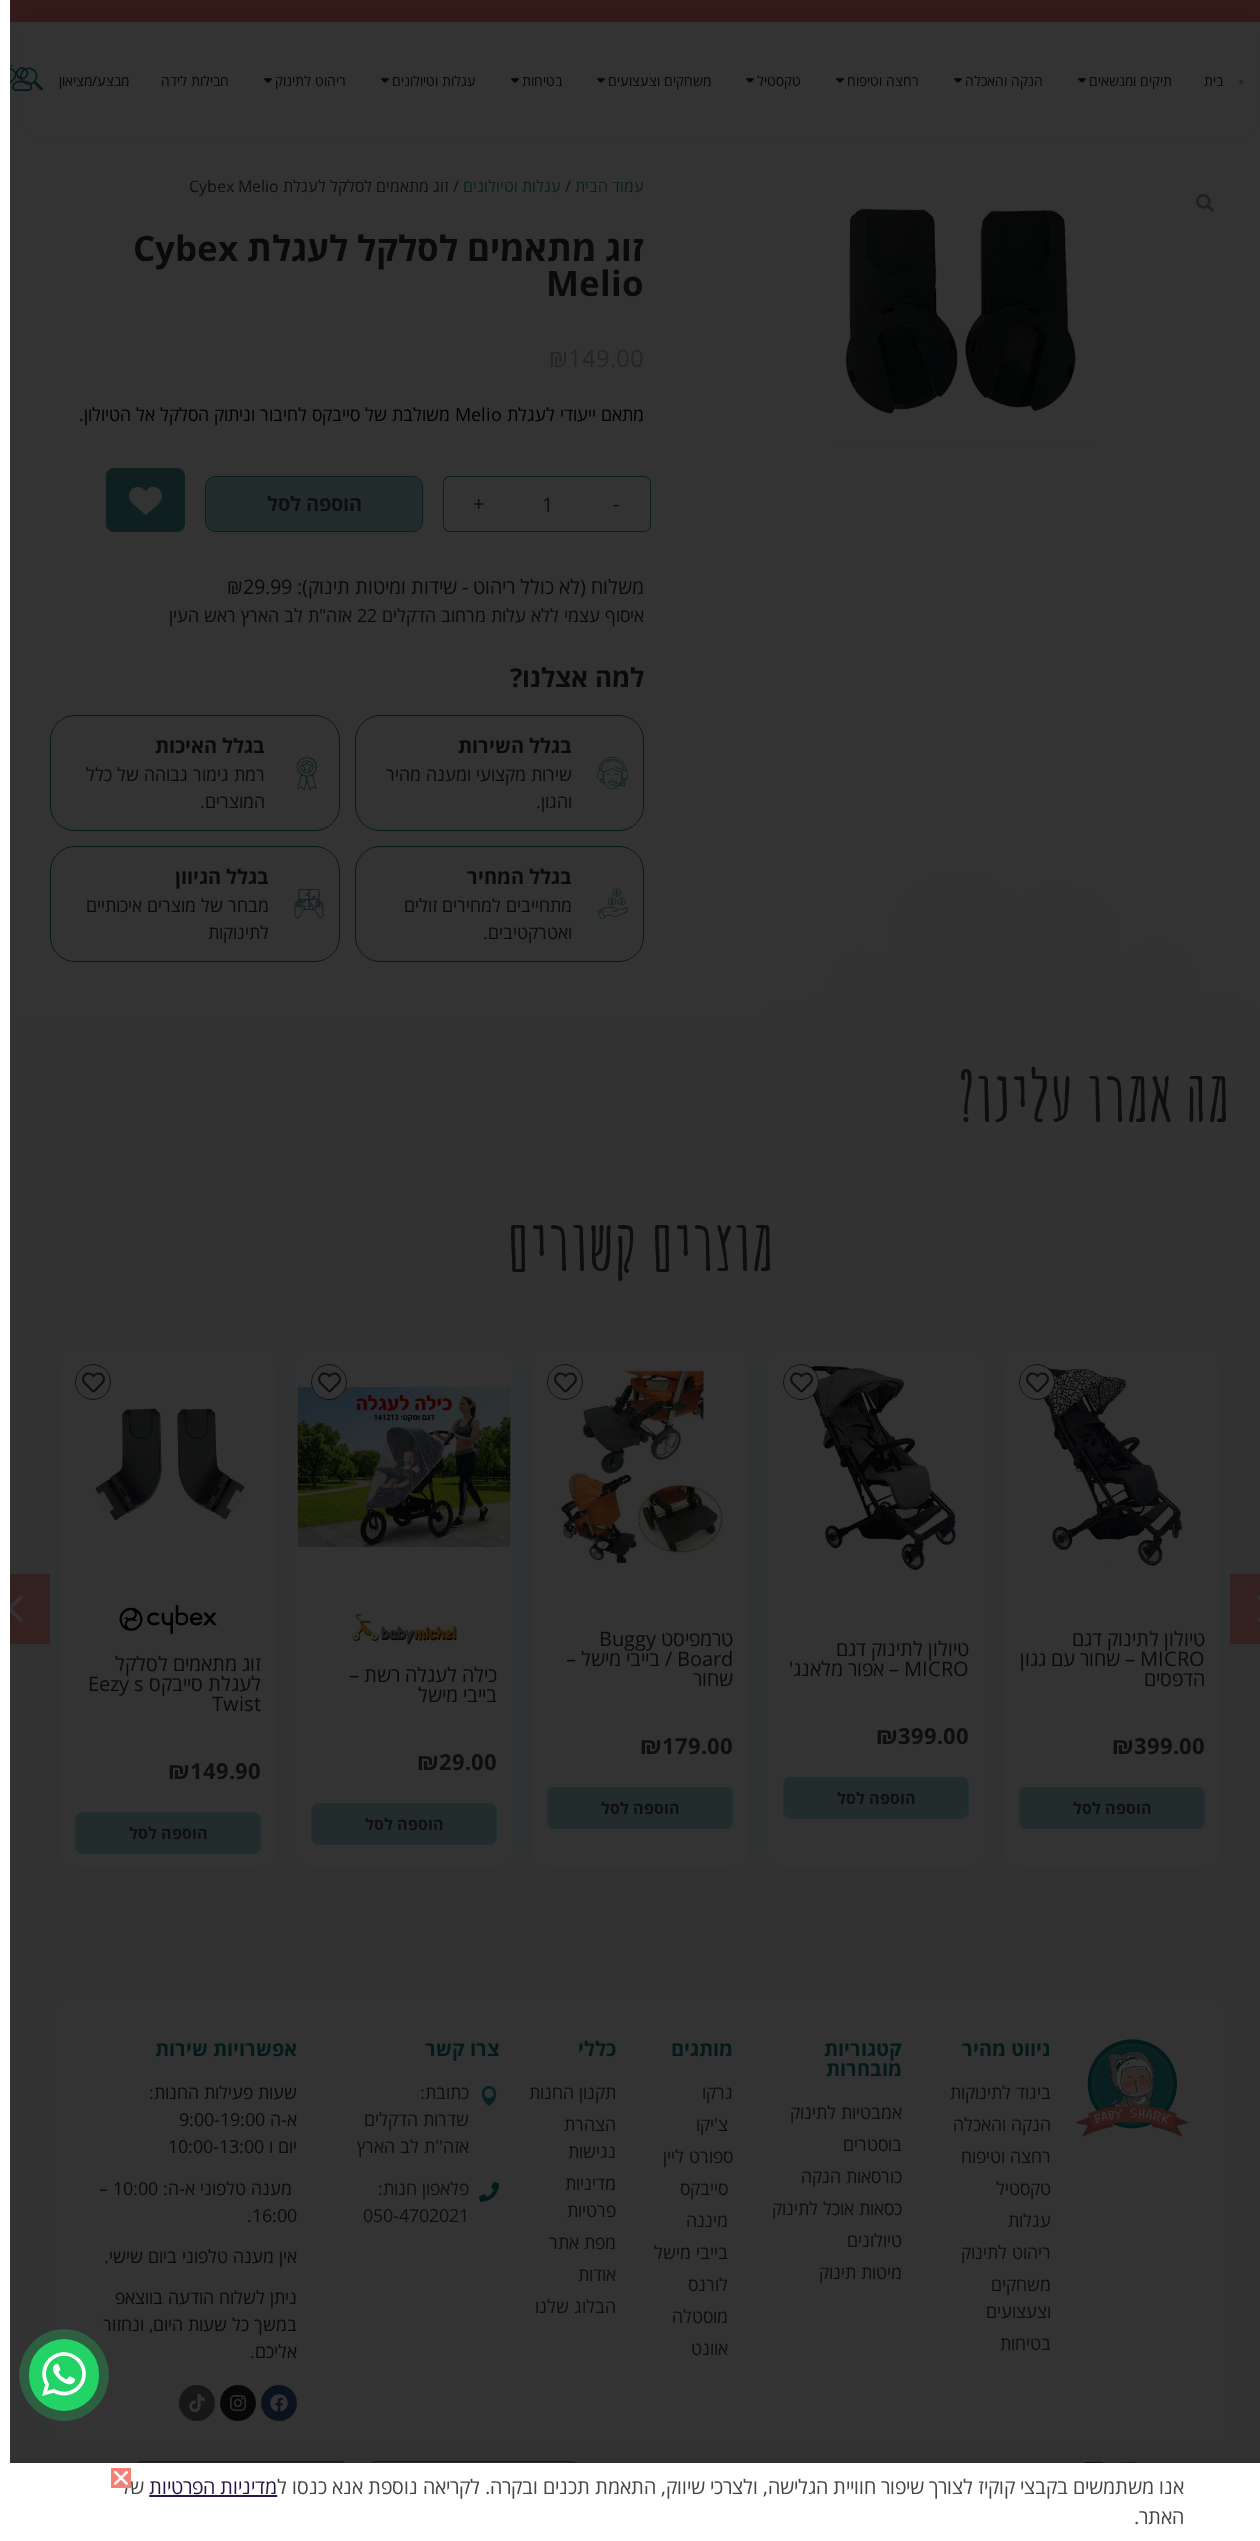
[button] (121, 2478)
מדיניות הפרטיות (213, 2486)
